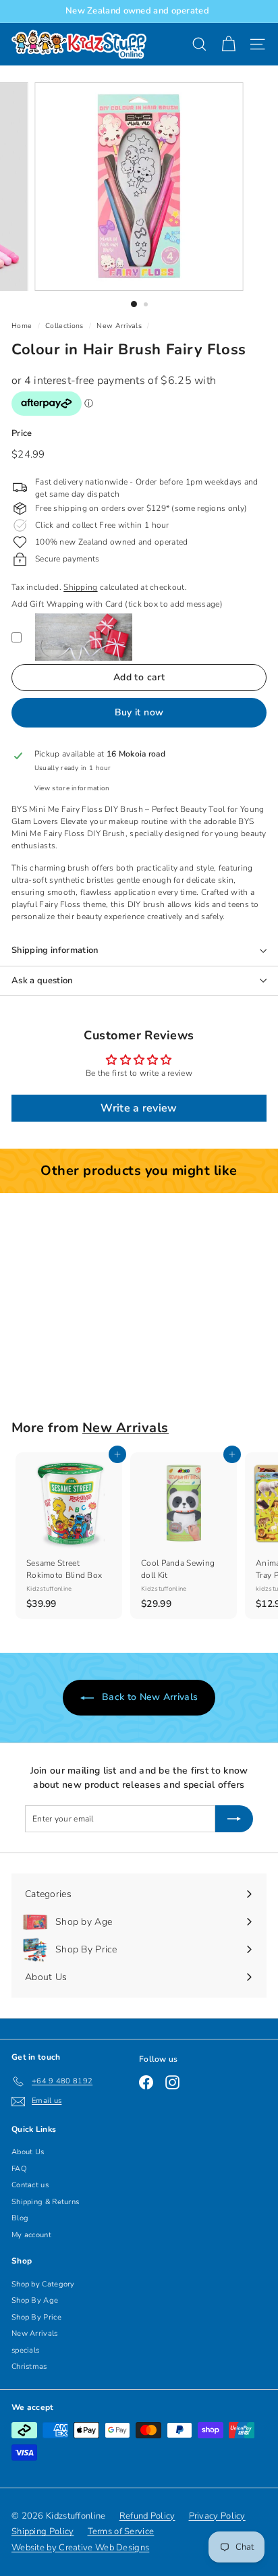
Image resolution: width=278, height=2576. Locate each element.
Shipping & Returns (45, 2202)
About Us (28, 2152)
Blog (20, 2218)
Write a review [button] (139, 1108)
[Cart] (228, 44)
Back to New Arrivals (148, 1697)
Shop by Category (43, 2284)
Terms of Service (121, 2531)
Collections (64, 326)
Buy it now (139, 712)
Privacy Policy (217, 2516)
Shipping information (55, 950)
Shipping (80, 587)
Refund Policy (147, 2516)
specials (25, 2350)
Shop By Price (36, 2317)
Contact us (30, 2185)
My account (31, 2235)
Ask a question (42, 981)
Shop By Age (35, 2300)
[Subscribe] (234, 1819)
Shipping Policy (43, 2531)
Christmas (29, 2366)
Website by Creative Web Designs (80, 2548)
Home (22, 326)
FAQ (19, 2169)
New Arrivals (119, 326)
